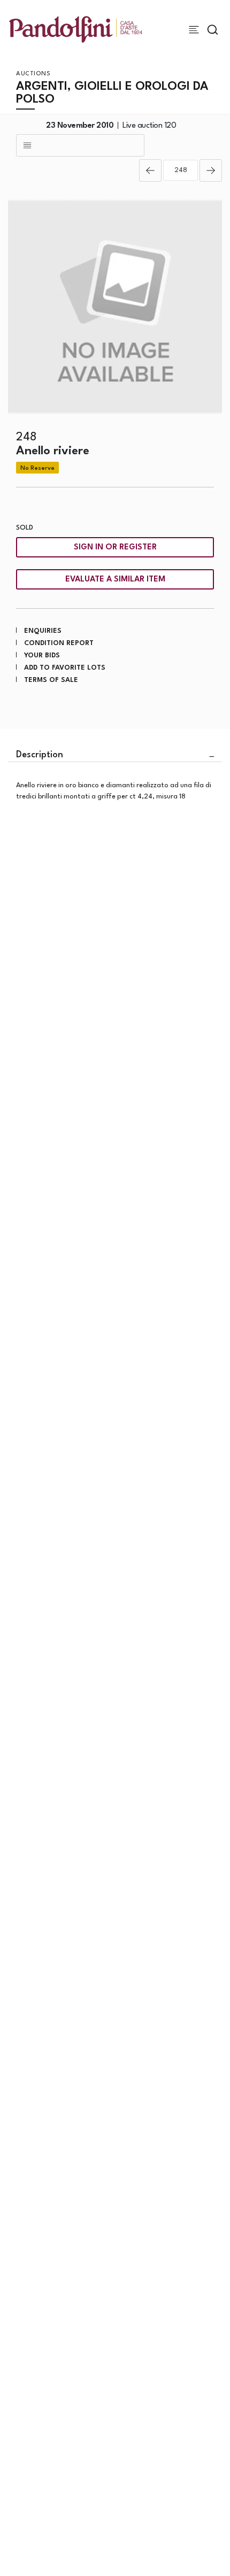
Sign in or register (115, 548)
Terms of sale (51, 680)
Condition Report (59, 643)
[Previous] (150, 170)
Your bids (42, 655)
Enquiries (43, 631)
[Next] (211, 170)
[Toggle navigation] (194, 30)
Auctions (33, 74)
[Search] (213, 30)
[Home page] (76, 29)
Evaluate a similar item (115, 580)
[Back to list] (80, 145)
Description (40, 755)
